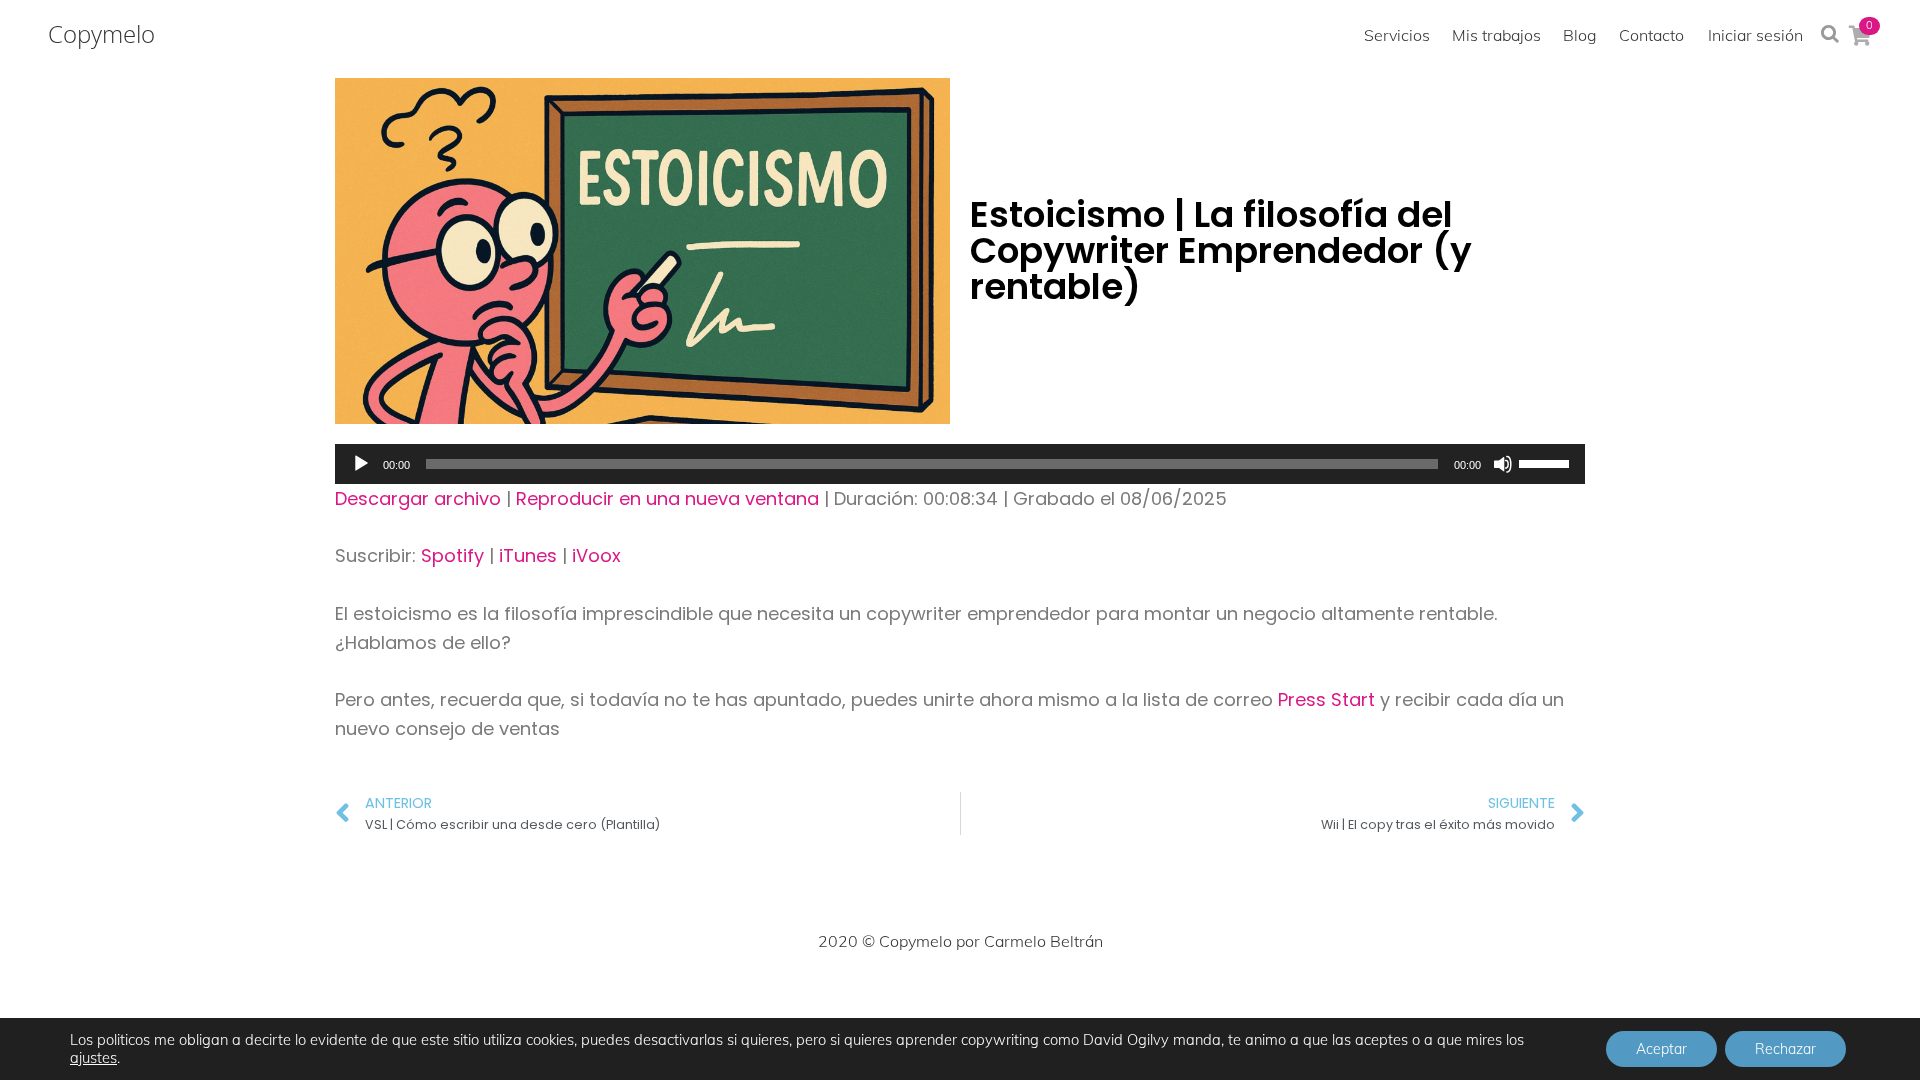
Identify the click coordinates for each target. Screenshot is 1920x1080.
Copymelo (101, 34)
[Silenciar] (1503, 464)
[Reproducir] (361, 464)
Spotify (452, 555)
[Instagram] (916, 1001)
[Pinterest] (960, 1001)
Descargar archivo (418, 498)
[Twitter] (872, 1001)
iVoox (596, 555)
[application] (960, 464)
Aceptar (1661, 1049)
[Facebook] (828, 1001)
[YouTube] (1048, 1001)
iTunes (528, 555)
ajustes (93, 1058)
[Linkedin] (1004, 1001)
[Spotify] (1092, 1001)
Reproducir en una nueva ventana (667, 498)
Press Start (1329, 699)
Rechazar (1785, 1049)
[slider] (1547, 462)
